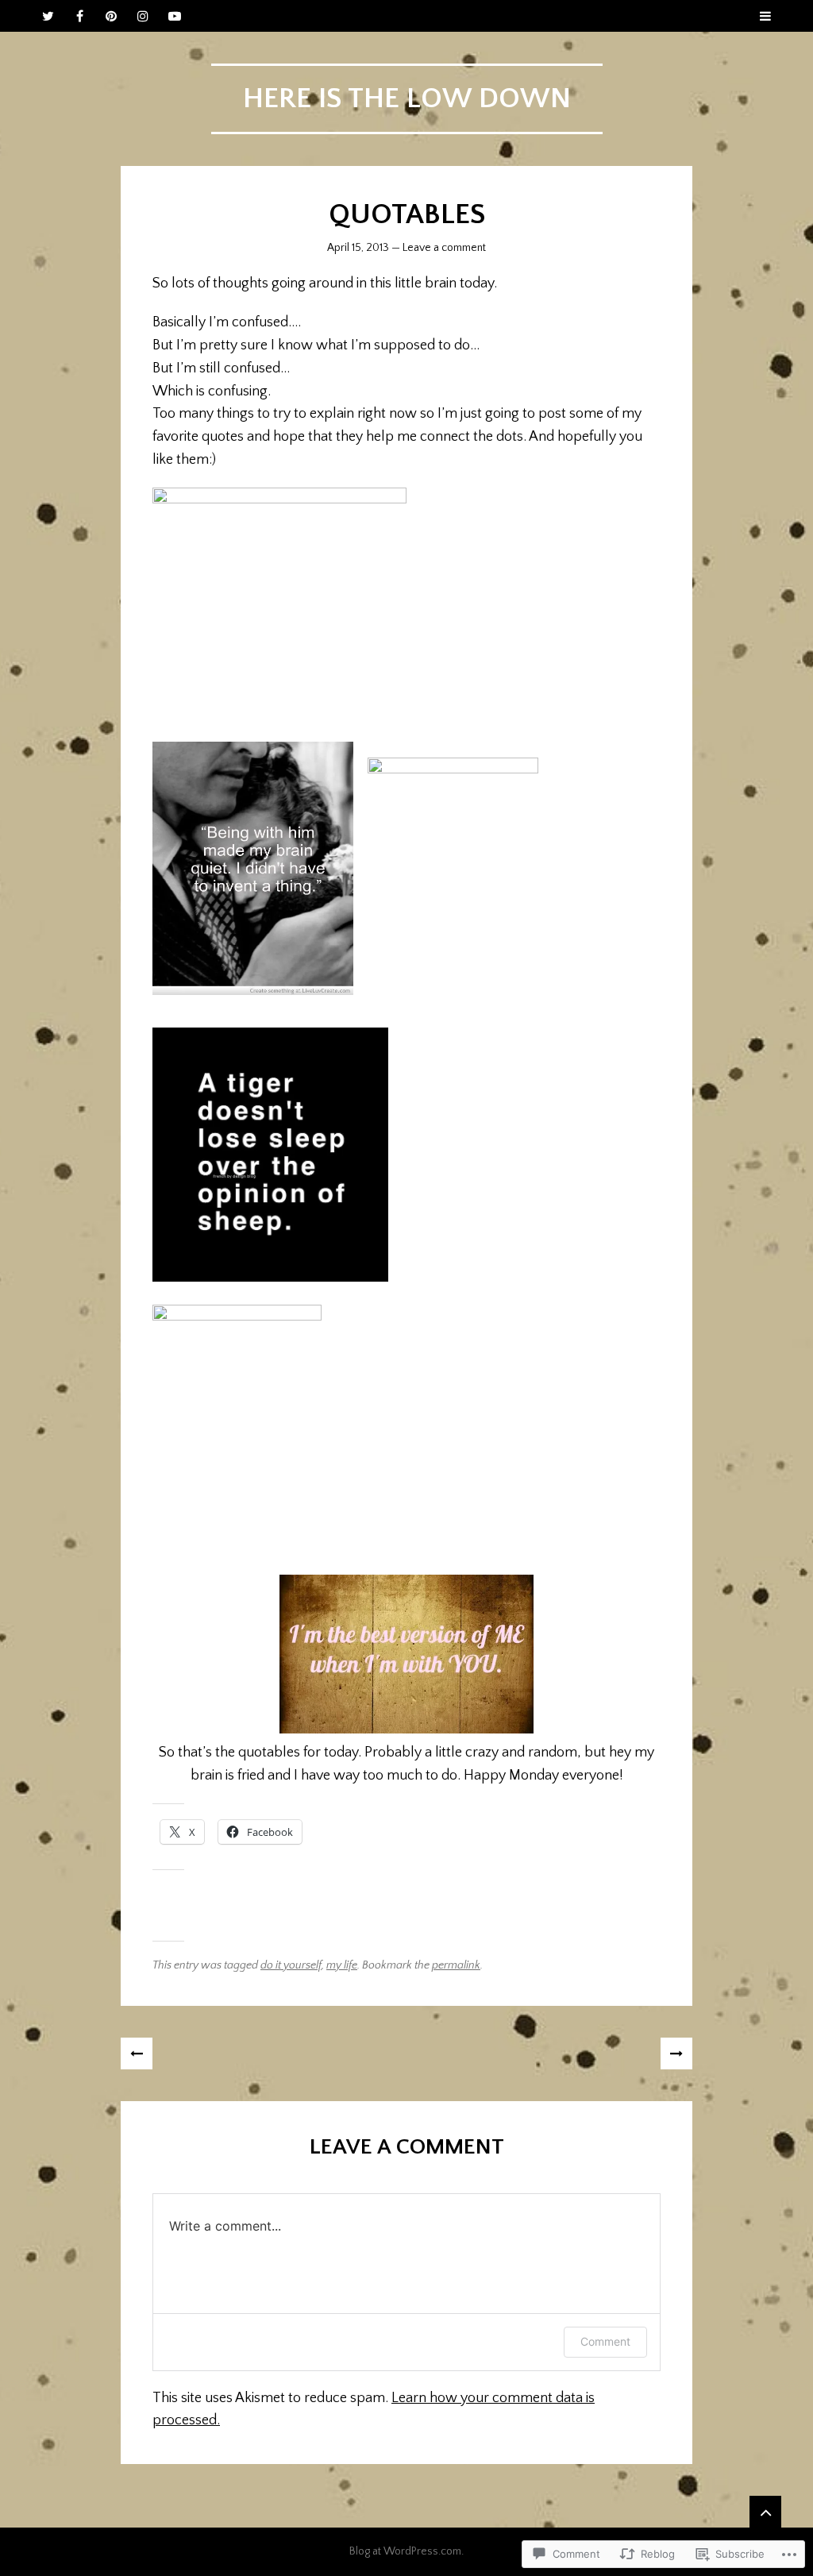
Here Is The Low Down (407, 98)
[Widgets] (765, 2512)
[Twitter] (48, 16)
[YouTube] (175, 16)
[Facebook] (79, 16)
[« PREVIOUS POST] (137, 2053)
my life (342, 1965)
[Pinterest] (111, 16)
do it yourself (291, 1965)
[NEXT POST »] (676, 2053)
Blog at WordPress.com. (406, 2551)
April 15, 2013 (358, 248)
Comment (605, 2341)
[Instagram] (143, 16)
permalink (456, 1965)
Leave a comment (444, 248)
